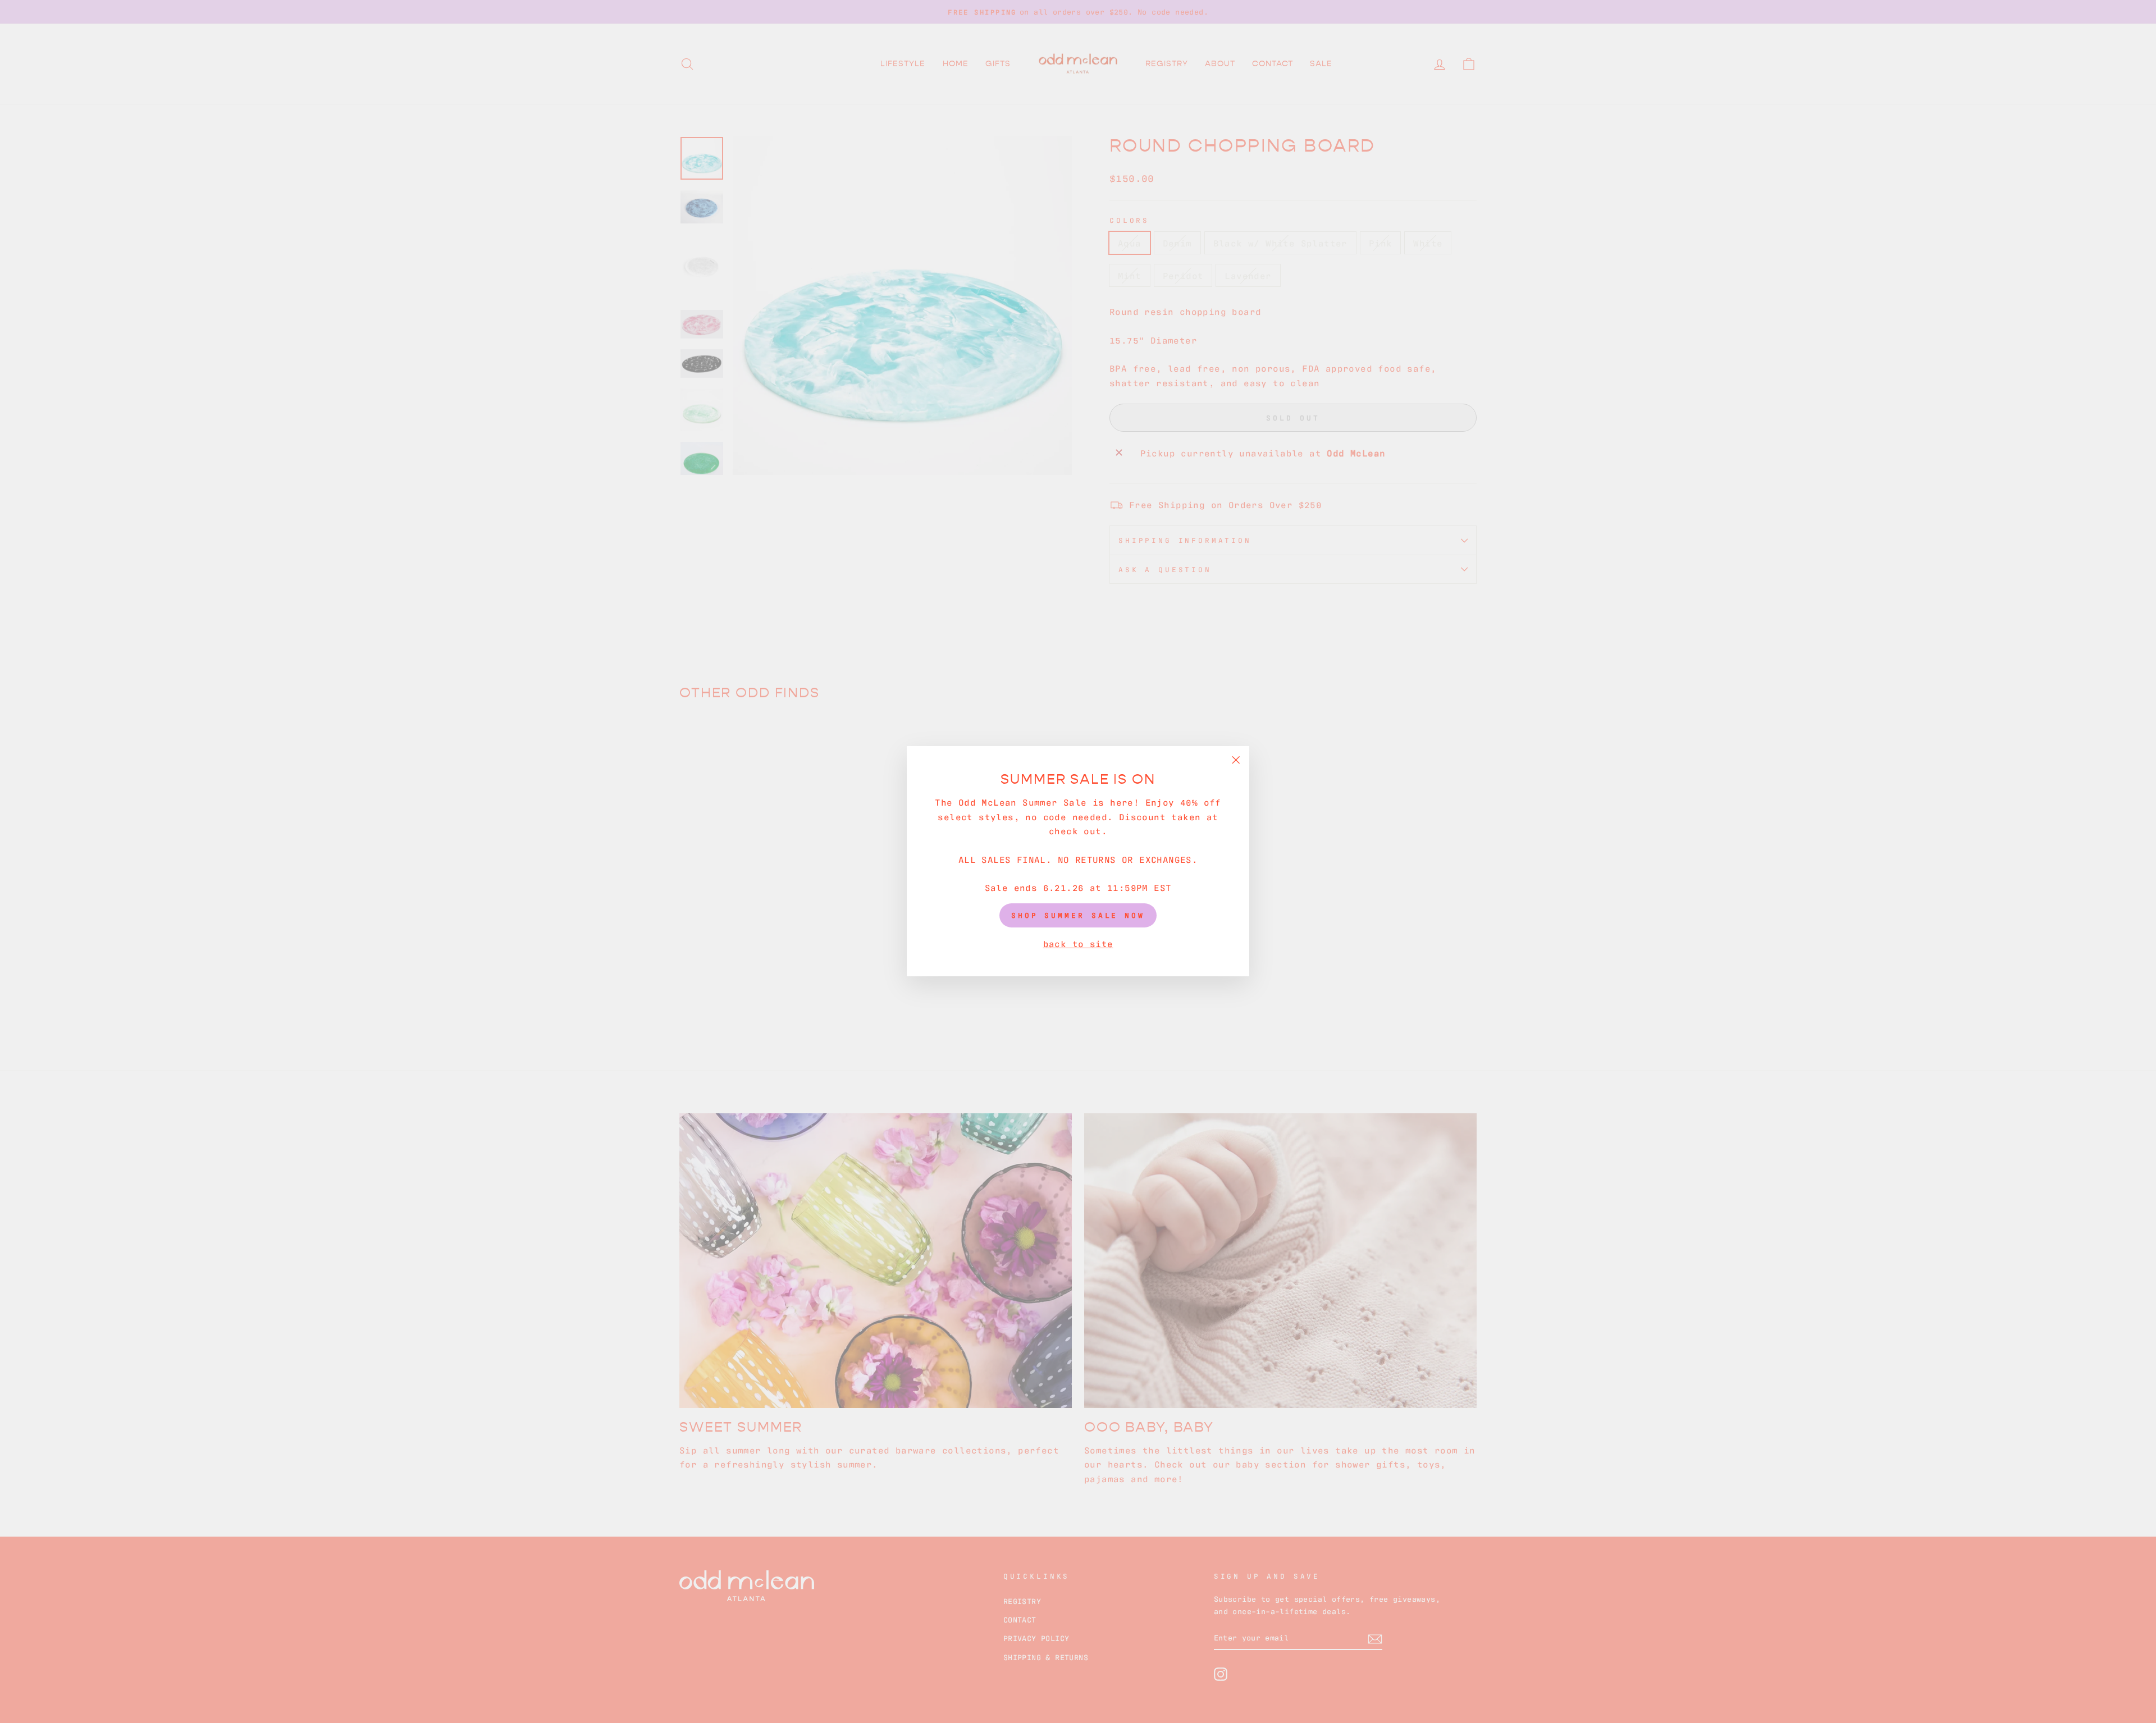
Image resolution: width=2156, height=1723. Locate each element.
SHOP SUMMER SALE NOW (1078, 915)
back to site (1078, 943)
